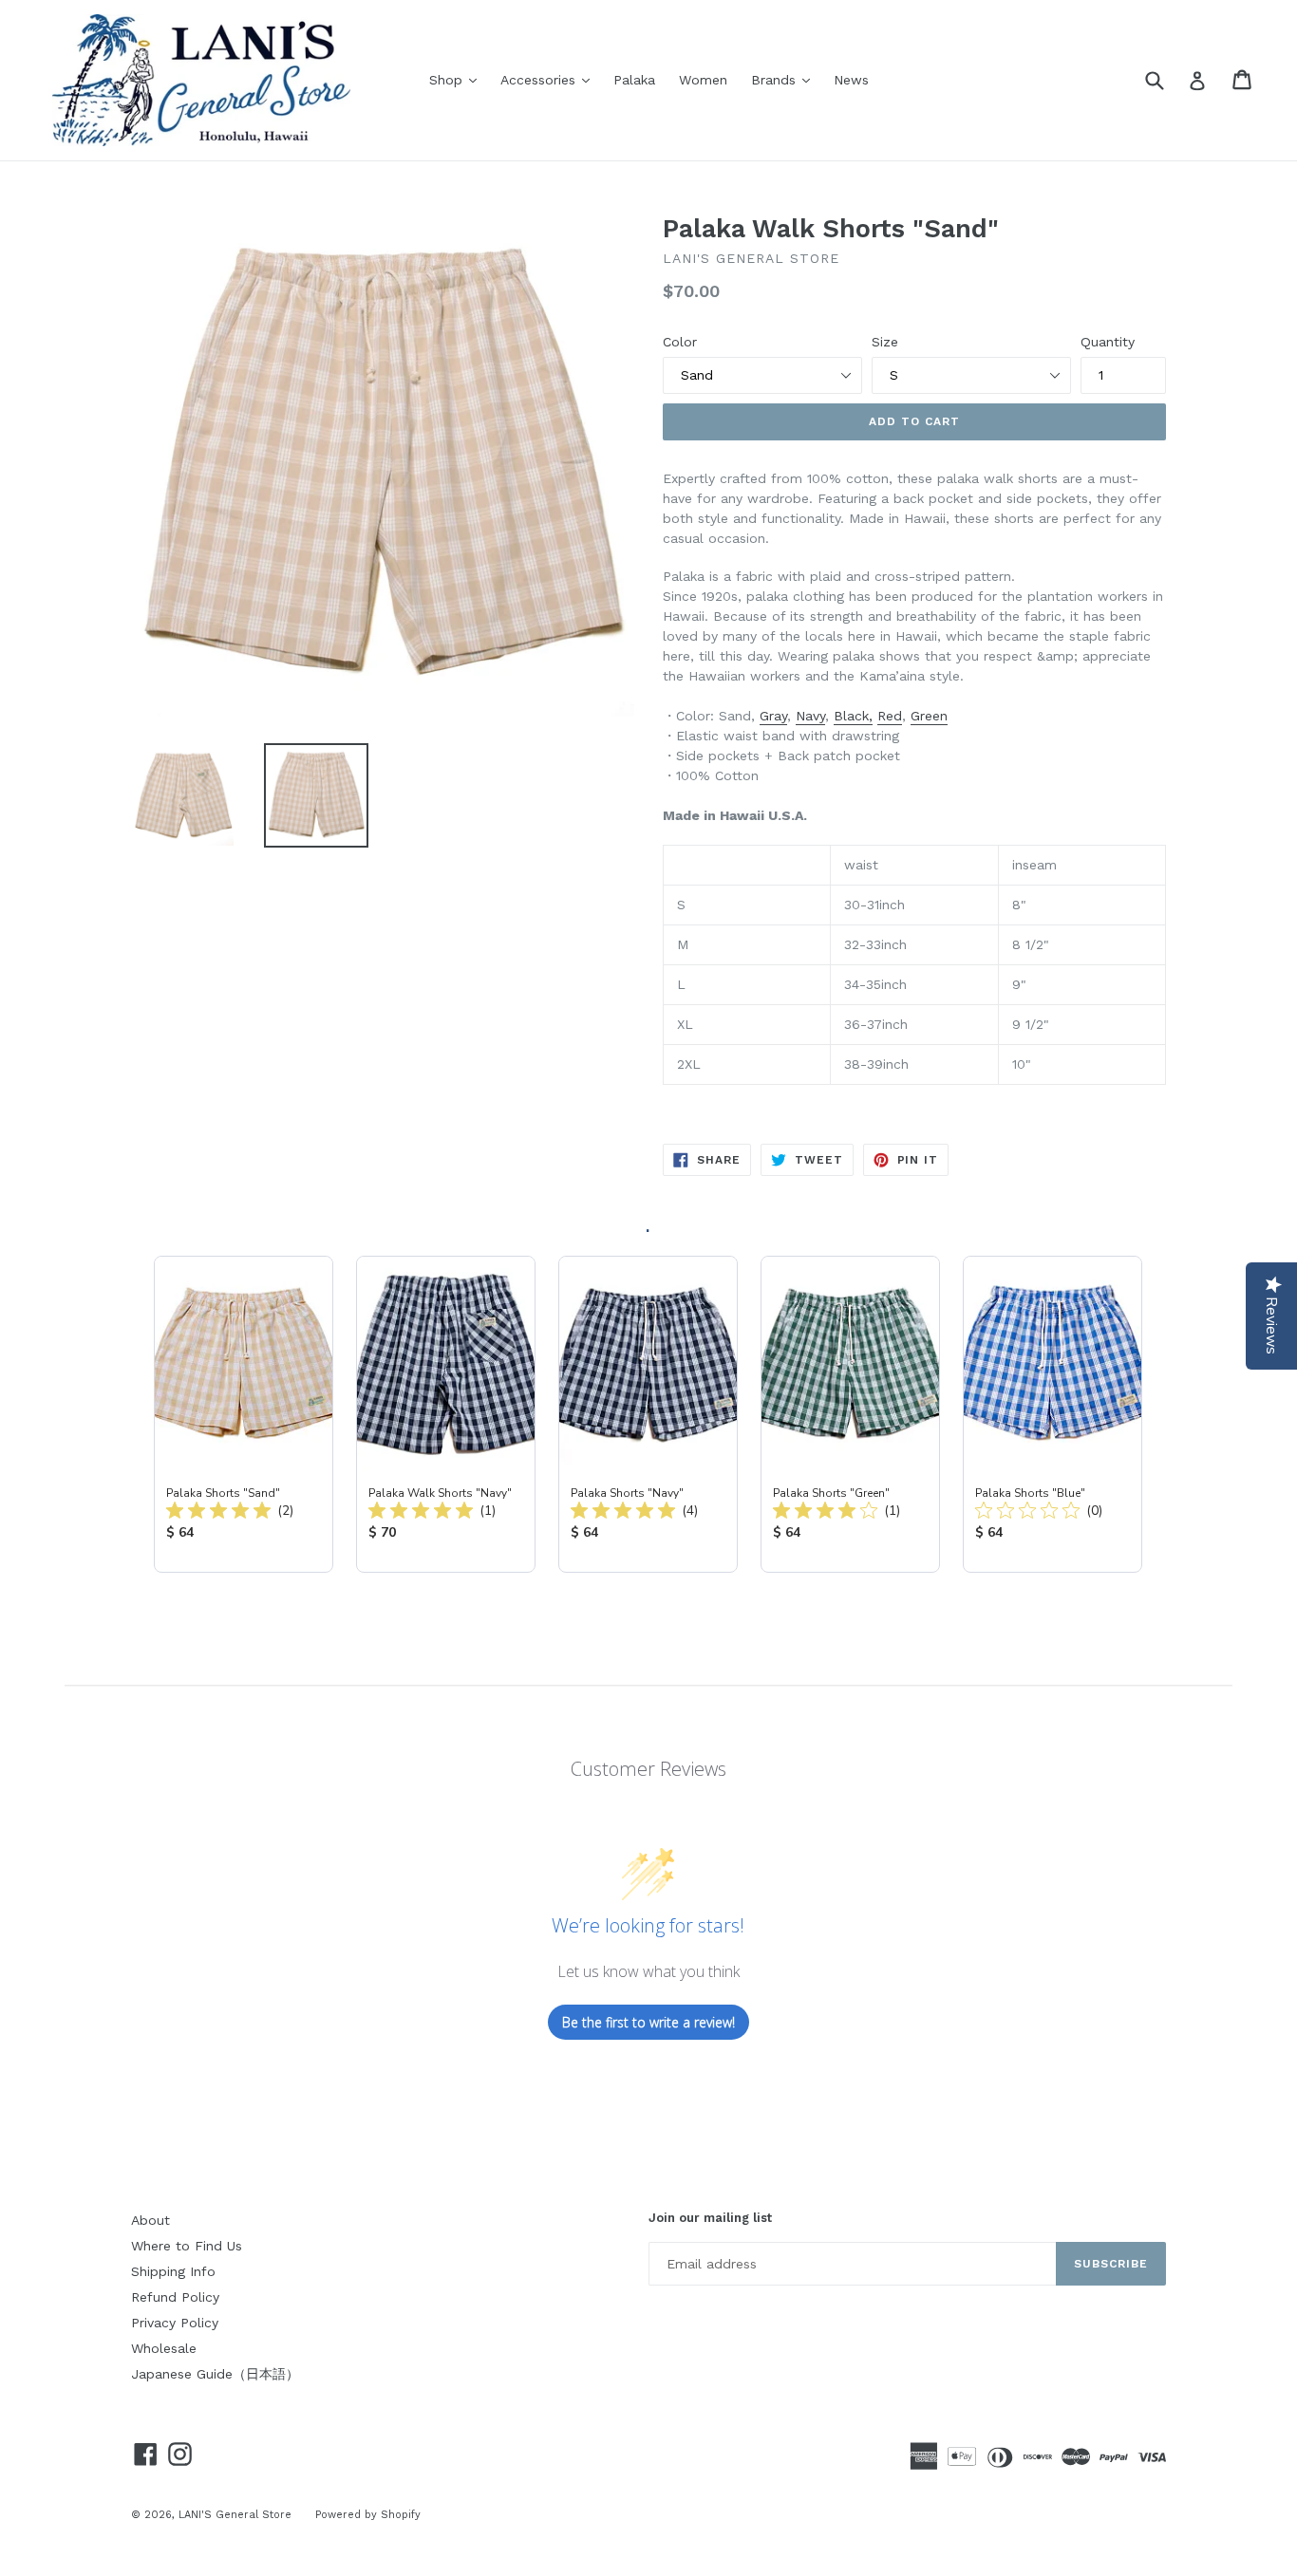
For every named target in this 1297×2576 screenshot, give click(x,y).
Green (929, 716)
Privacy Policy (175, 2323)
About (150, 2220)
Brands (785, 79)
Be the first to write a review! (648, 2022)
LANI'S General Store (235, 2515)
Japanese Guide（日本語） (215, 2374)
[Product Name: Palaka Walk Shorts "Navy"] (446, 1414)
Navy (810, 716)
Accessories (550, 79)
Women (703, 80)
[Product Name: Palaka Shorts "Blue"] (1053, 1414)
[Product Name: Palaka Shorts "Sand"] (244, 1414)
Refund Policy (175, 2297)
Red (890, 716)
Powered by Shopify (368, 2515)
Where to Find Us (187, 2246)
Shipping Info (173, 2271)
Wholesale (164, 2348)
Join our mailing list (710, 2218)
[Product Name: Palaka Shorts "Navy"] (648, 1414)
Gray (773, 716)
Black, (853, 716)
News (851, 80)
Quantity (1108, 342)
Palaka (634, 80)
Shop (458, 79)
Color (680, 342)
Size (885, 342)
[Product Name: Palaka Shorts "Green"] (850, 1414)
